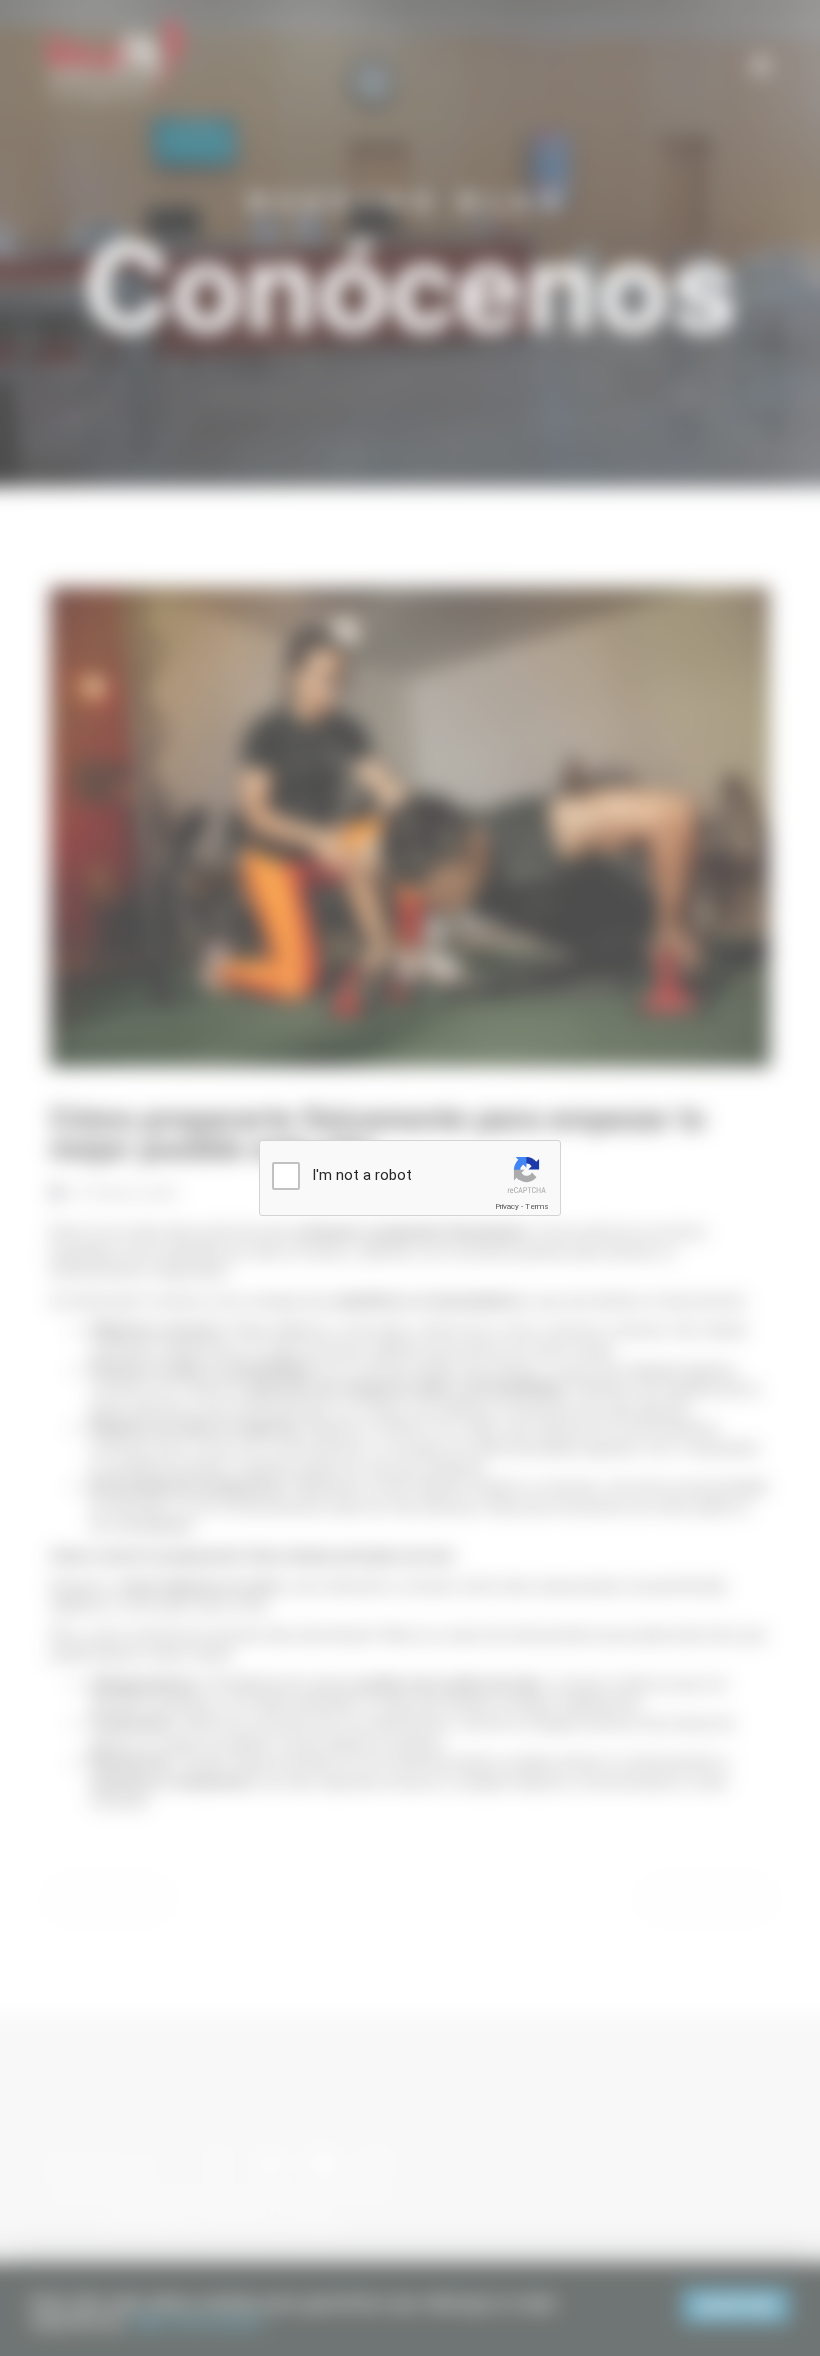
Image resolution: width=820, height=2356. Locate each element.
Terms (537, 1206)
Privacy (507, 1206)
